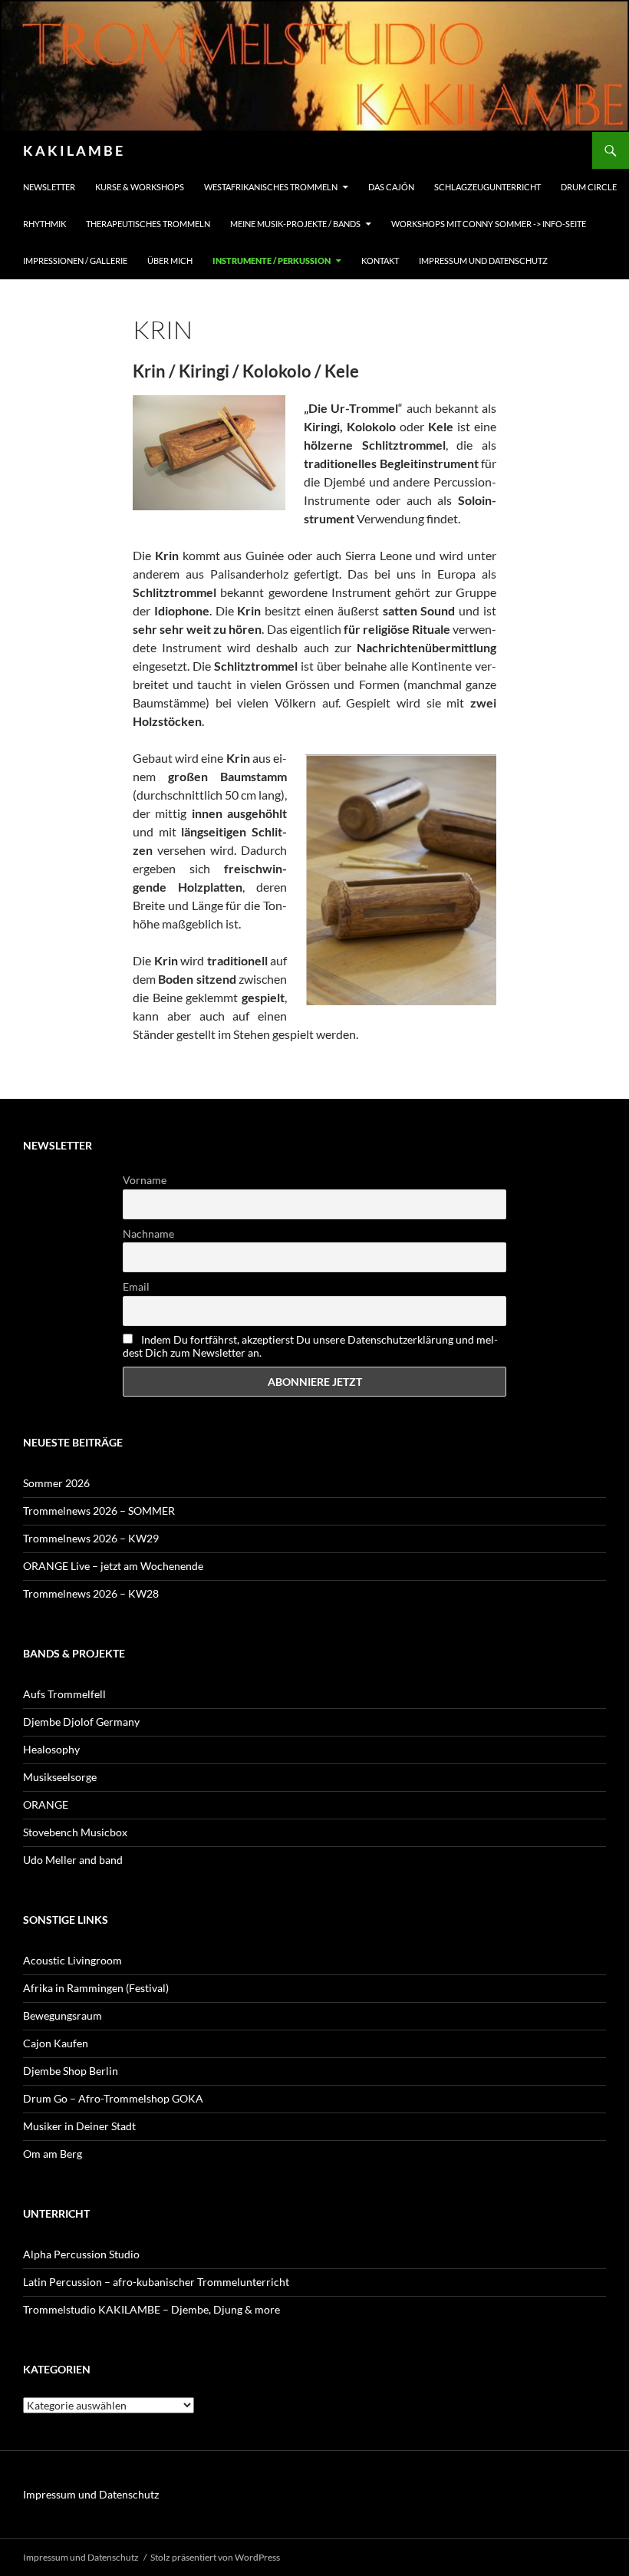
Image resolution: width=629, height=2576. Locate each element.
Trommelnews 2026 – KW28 (91, 1593)
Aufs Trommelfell (64, 1694)
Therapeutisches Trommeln (148, 224)
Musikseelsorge (60, 1777)
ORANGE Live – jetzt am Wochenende (113, 1566)
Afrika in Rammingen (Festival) (96, 1988)
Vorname (145, 1180)
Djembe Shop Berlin (71, 2071)
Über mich (170, 261)
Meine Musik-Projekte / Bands (295, 224)
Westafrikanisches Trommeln (271, 187)
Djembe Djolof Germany (81, 1722)
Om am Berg (53, 2154)
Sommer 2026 (56, 1483)
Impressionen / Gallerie (75, 261)
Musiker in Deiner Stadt (79, 2126)
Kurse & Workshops (140, 187)
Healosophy (51, 1749)
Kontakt (380, 261)
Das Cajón (391, 187)
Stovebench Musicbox (75, 1832)
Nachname (148, 1234)
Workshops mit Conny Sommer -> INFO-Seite (489, 224)
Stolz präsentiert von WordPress (215, 2557)
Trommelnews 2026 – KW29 (91, 1538)
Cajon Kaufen (56, 2043)
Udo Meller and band (73, 1860)
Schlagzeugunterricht (487, 187)
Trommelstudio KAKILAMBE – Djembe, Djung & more (151, 2309)
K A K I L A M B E (73, 150)
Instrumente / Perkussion (272, 261)
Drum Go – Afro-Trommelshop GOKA (113, 2098)
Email (136, 1286)
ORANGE (46, 1804)
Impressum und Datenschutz (483, 261)
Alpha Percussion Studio (81, 2254)
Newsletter (49, 187)
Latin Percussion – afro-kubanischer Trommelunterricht (156, 2282)
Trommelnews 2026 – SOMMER (99, 1511)
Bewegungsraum (63, 2015)
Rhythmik (44, 224)
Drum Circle (589, 187)
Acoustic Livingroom (72, 1960)
